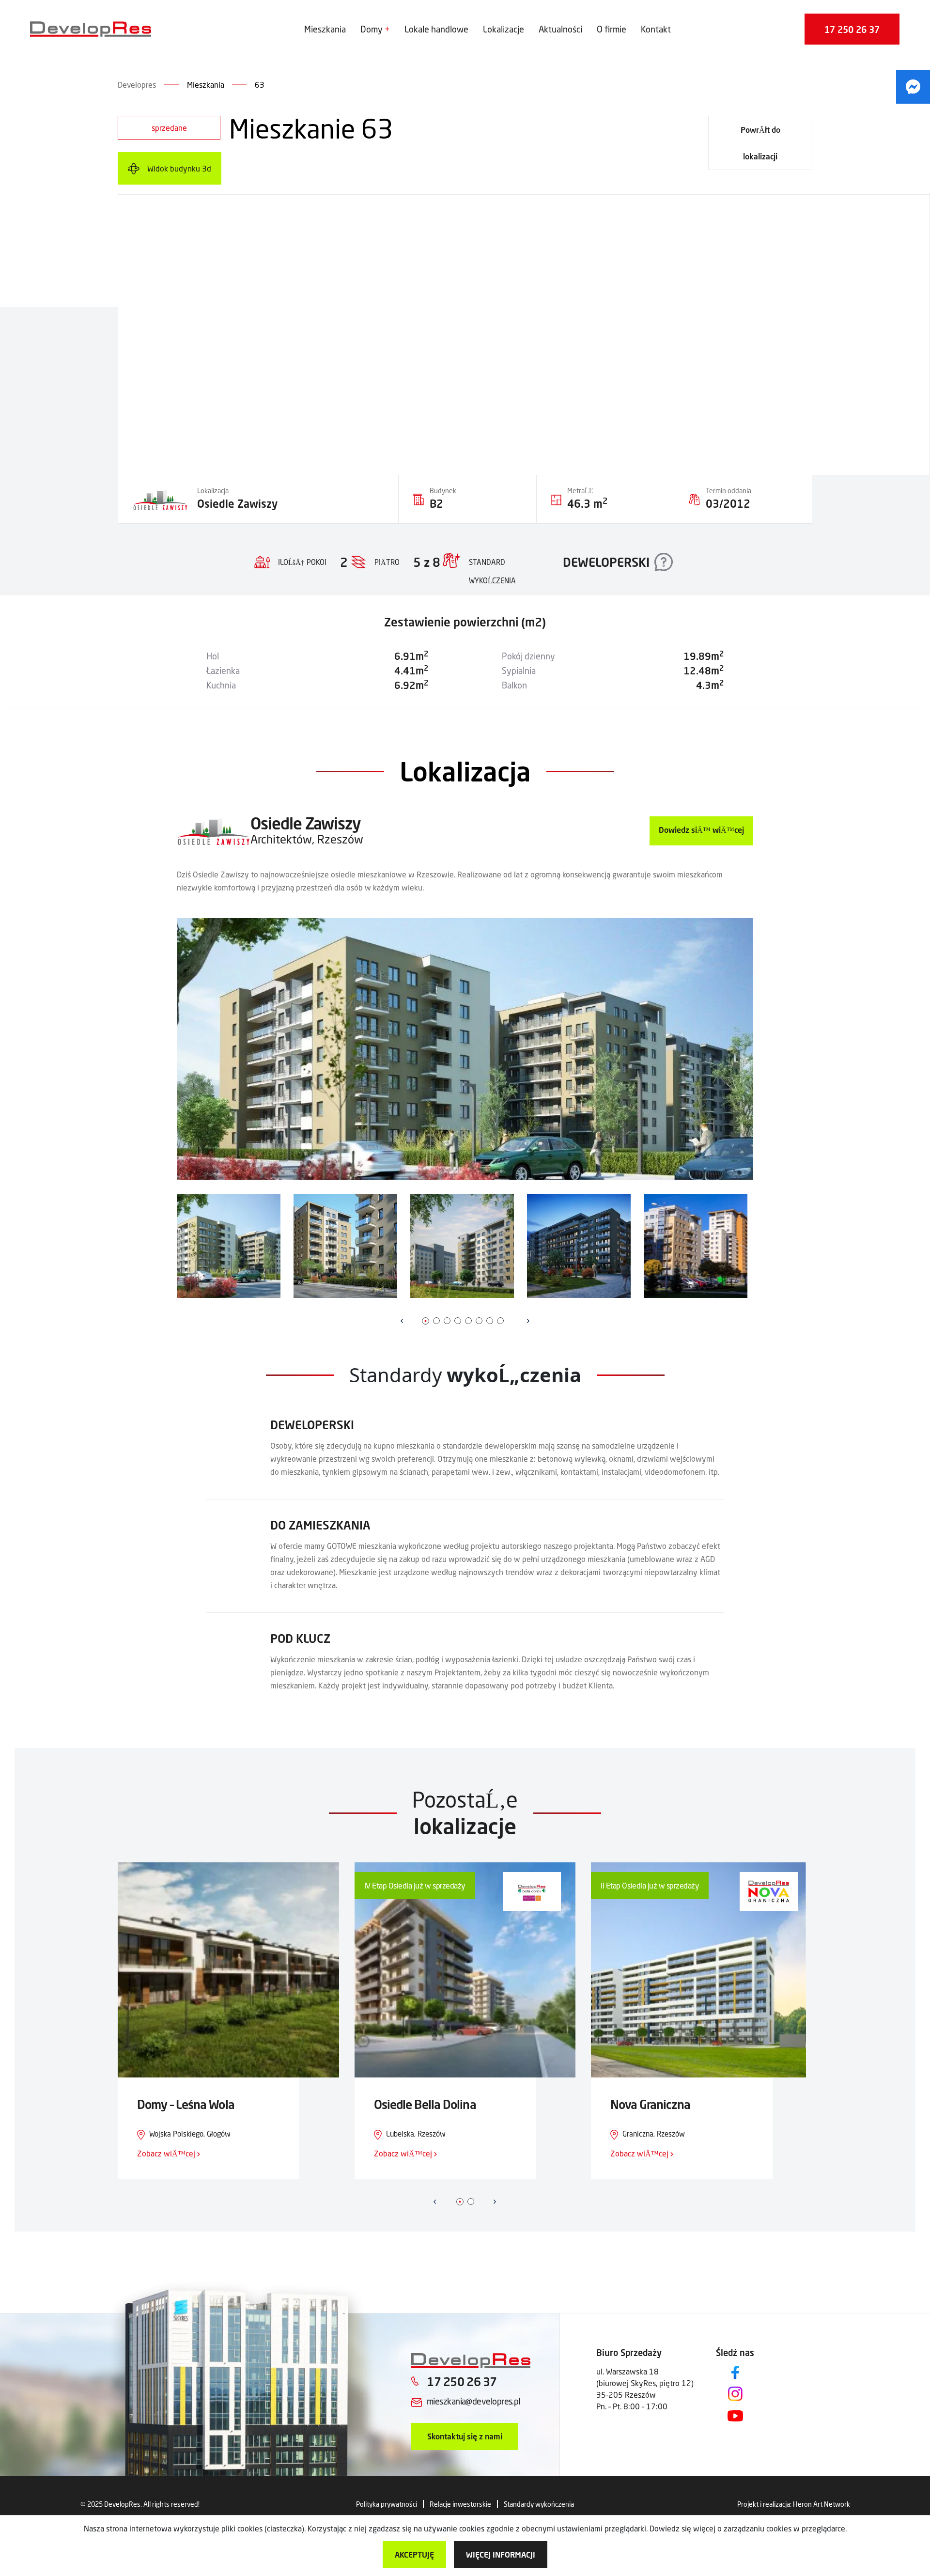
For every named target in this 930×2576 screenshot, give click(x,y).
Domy (372, 29)
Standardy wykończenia (539, 2504)
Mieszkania (325, 29)
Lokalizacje (504, 29)
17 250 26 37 (852, 30)
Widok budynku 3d (179, 168)
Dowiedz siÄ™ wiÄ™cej (701, 830)
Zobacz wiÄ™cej (167, 2153)
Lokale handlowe (436, 29)
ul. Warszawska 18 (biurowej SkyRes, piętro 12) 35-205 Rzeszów (645, 2383)
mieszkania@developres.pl (473, 2401)
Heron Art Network (821, 2504)
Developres (137, 85)
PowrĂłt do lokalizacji (760, 143)
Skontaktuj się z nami (465, 2436)
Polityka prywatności (387, 2504)
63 (260, 85)
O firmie (612, 29)
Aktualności (560, 29)
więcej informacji (501, 2554)
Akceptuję (414, 2554)
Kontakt (656, 29)
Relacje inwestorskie (460, 2504)
